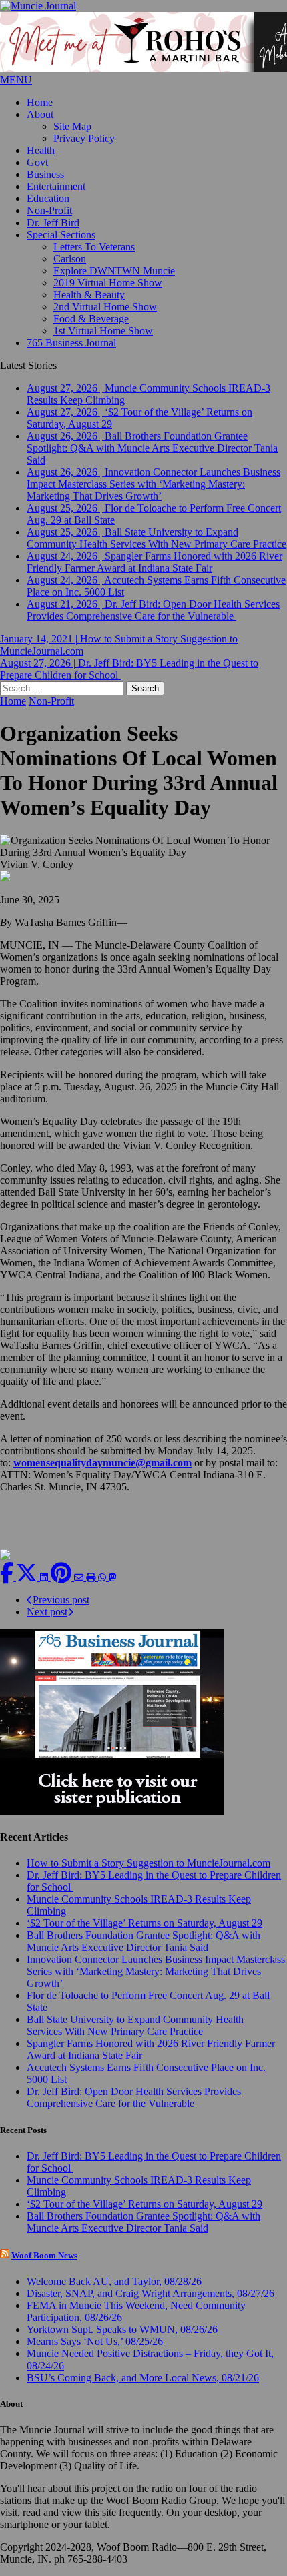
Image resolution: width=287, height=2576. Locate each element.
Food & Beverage (91, 319)
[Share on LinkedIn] (45, 1577)
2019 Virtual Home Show (108, 283)
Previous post (61, 1600)
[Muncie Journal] (143, 6)
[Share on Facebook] (8, 1577)
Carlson (70, 259)
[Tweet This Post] (28, 1577)
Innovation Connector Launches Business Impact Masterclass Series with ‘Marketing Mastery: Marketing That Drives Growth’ (156, 1971)
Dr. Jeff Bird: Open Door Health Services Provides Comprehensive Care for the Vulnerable (134, 2097)
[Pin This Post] (62, 1577)
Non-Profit (49, 210)
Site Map (72, 126)
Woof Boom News (44, 2255)
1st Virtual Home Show (103, 331)
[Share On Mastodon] (113, 1577)
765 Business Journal (71, 343)
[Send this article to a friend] (80, 1577)
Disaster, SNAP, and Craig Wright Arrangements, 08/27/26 (151, 2293)
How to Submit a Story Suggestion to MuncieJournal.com (149, 1863)
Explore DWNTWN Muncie (114, 271)
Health (41, 150)
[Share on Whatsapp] (103, 1577)
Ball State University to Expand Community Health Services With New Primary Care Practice (135, 2025)
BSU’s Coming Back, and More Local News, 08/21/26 (143, 2378)
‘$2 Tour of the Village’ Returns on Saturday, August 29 (145, 1923)
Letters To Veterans (94, 247)
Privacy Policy (84, 138)
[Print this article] (92, 1577)
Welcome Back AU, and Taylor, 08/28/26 (114, 2281)
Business (45, 174)
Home (40, 102)
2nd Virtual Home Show (105, 307)
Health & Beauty (89, 295)
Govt (37, 162)
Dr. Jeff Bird (53, 223)
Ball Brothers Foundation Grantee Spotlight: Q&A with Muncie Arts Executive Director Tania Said (143, 1941)
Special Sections (61, 235)
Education (48, 198)
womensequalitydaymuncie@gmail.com (102, 1463)
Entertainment (56, 186)
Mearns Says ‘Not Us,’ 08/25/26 (95, 2341)
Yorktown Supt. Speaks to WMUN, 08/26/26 (122, 2329)
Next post (47, 1612)
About (40, 114)
